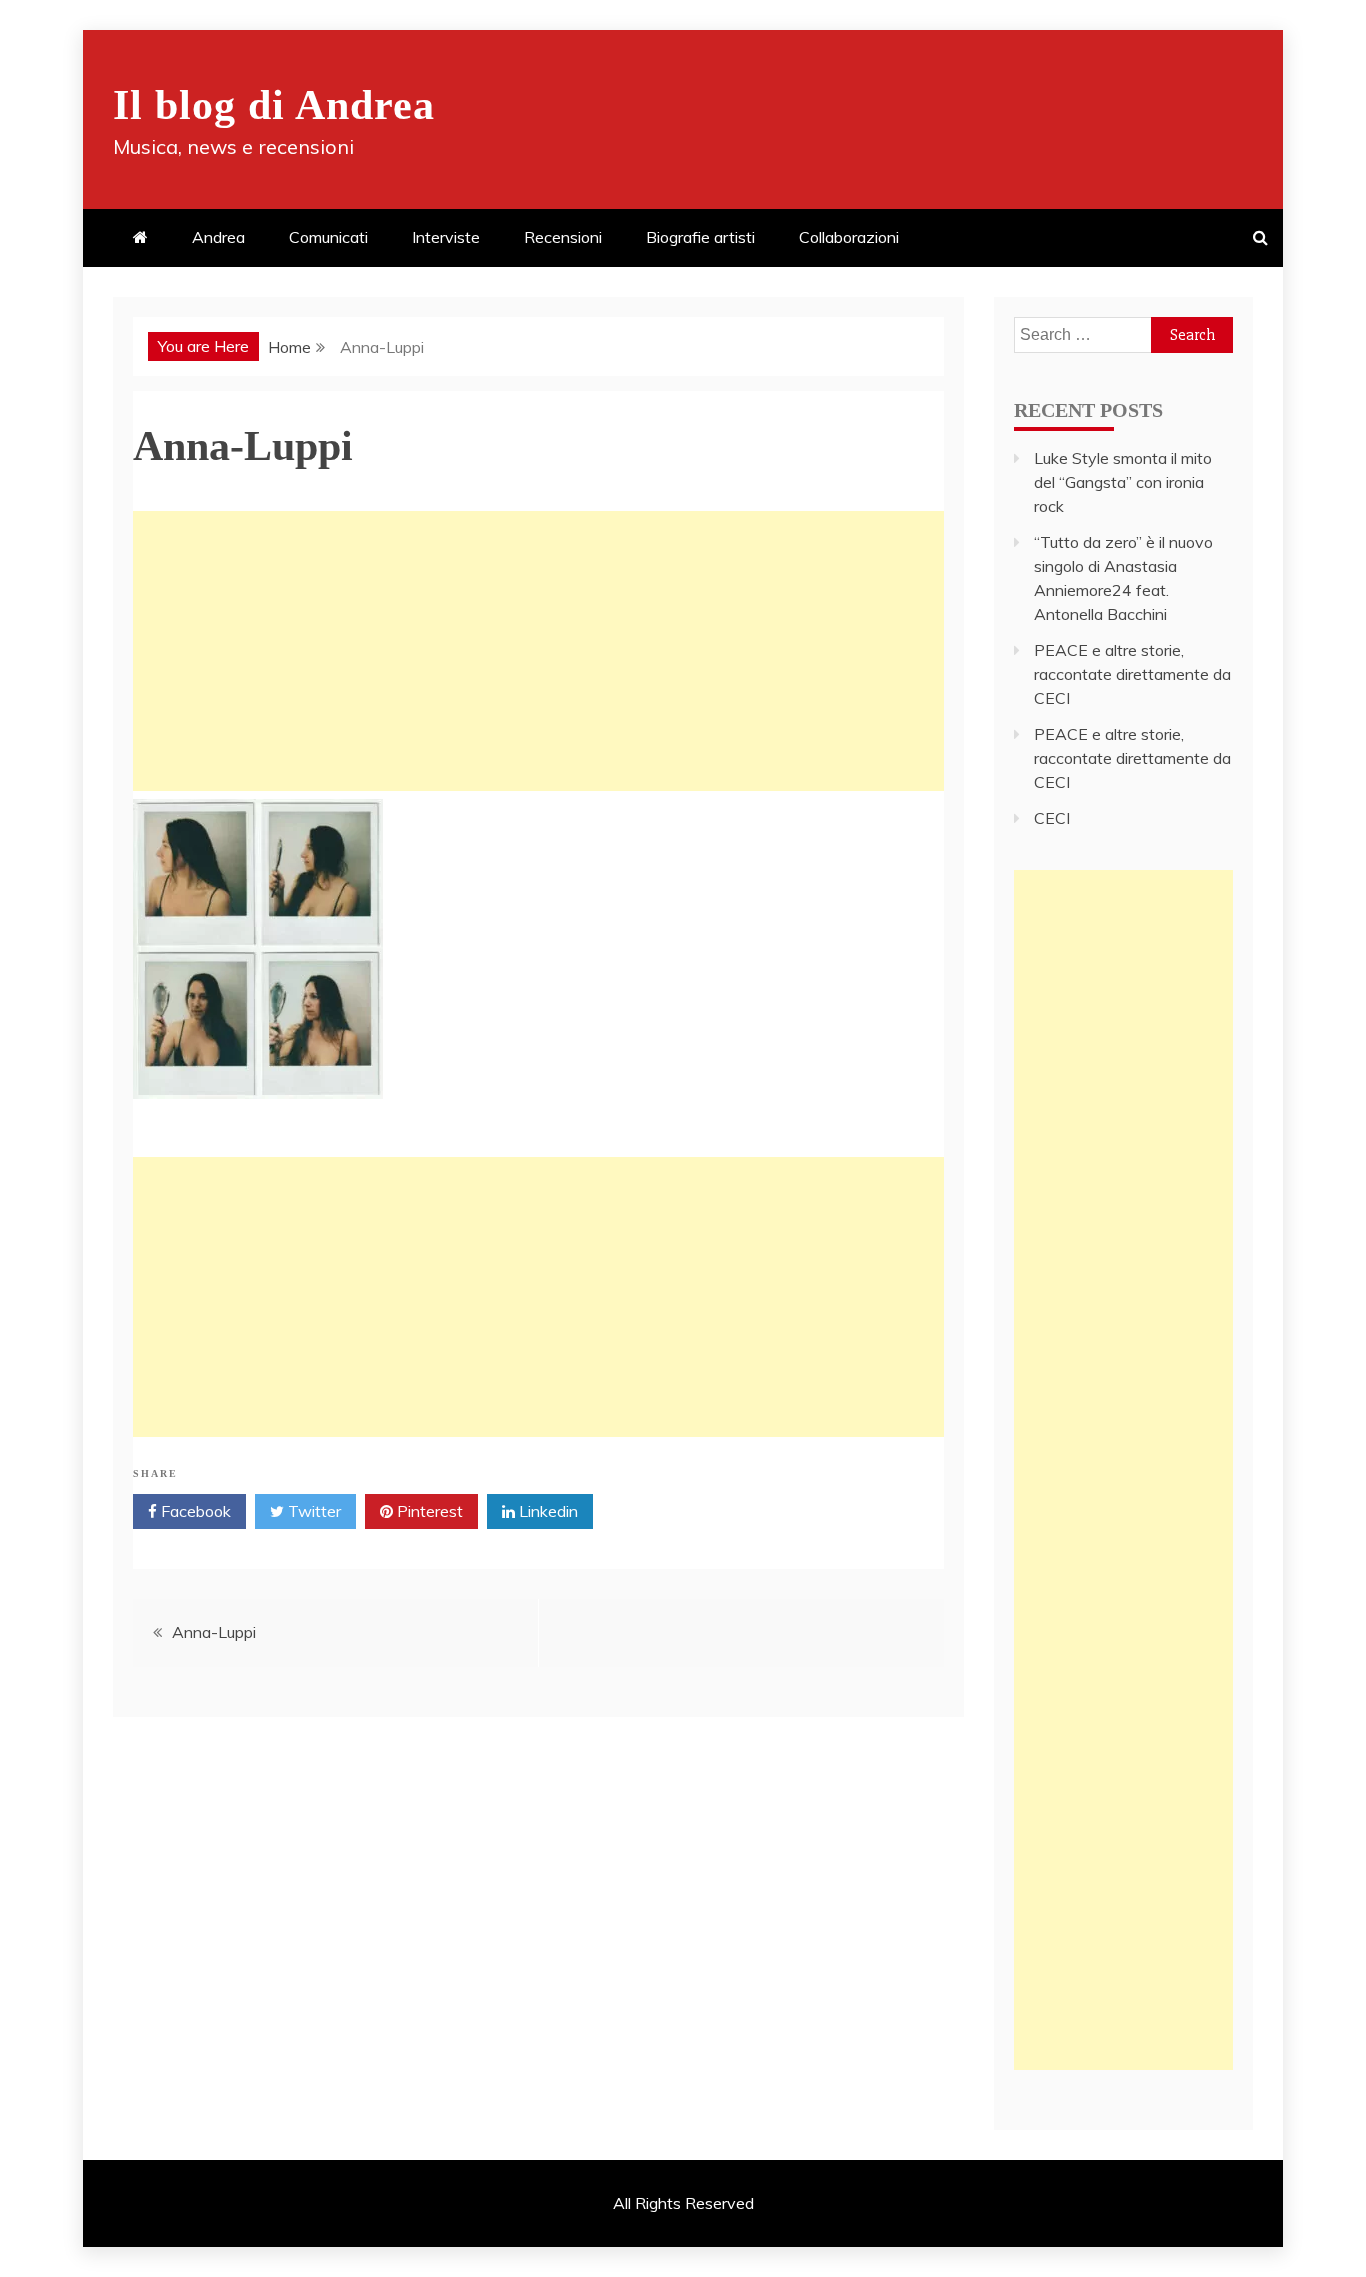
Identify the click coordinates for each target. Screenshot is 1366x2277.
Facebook (194, 1511)
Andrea (218, 237)
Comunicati (328, 237)
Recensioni (563, 237)
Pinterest (428, 1511)
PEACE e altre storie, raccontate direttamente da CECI (1132, 674)
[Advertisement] (538, 651)
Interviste (446, 237)
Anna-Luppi (214, 1632)
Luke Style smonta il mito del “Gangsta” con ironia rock (1123, 482)
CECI (1052, 818)
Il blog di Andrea (274, 105)
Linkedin (546, 1511)
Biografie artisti (700, 237)
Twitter (312, 1511)
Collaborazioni (849, 237)
